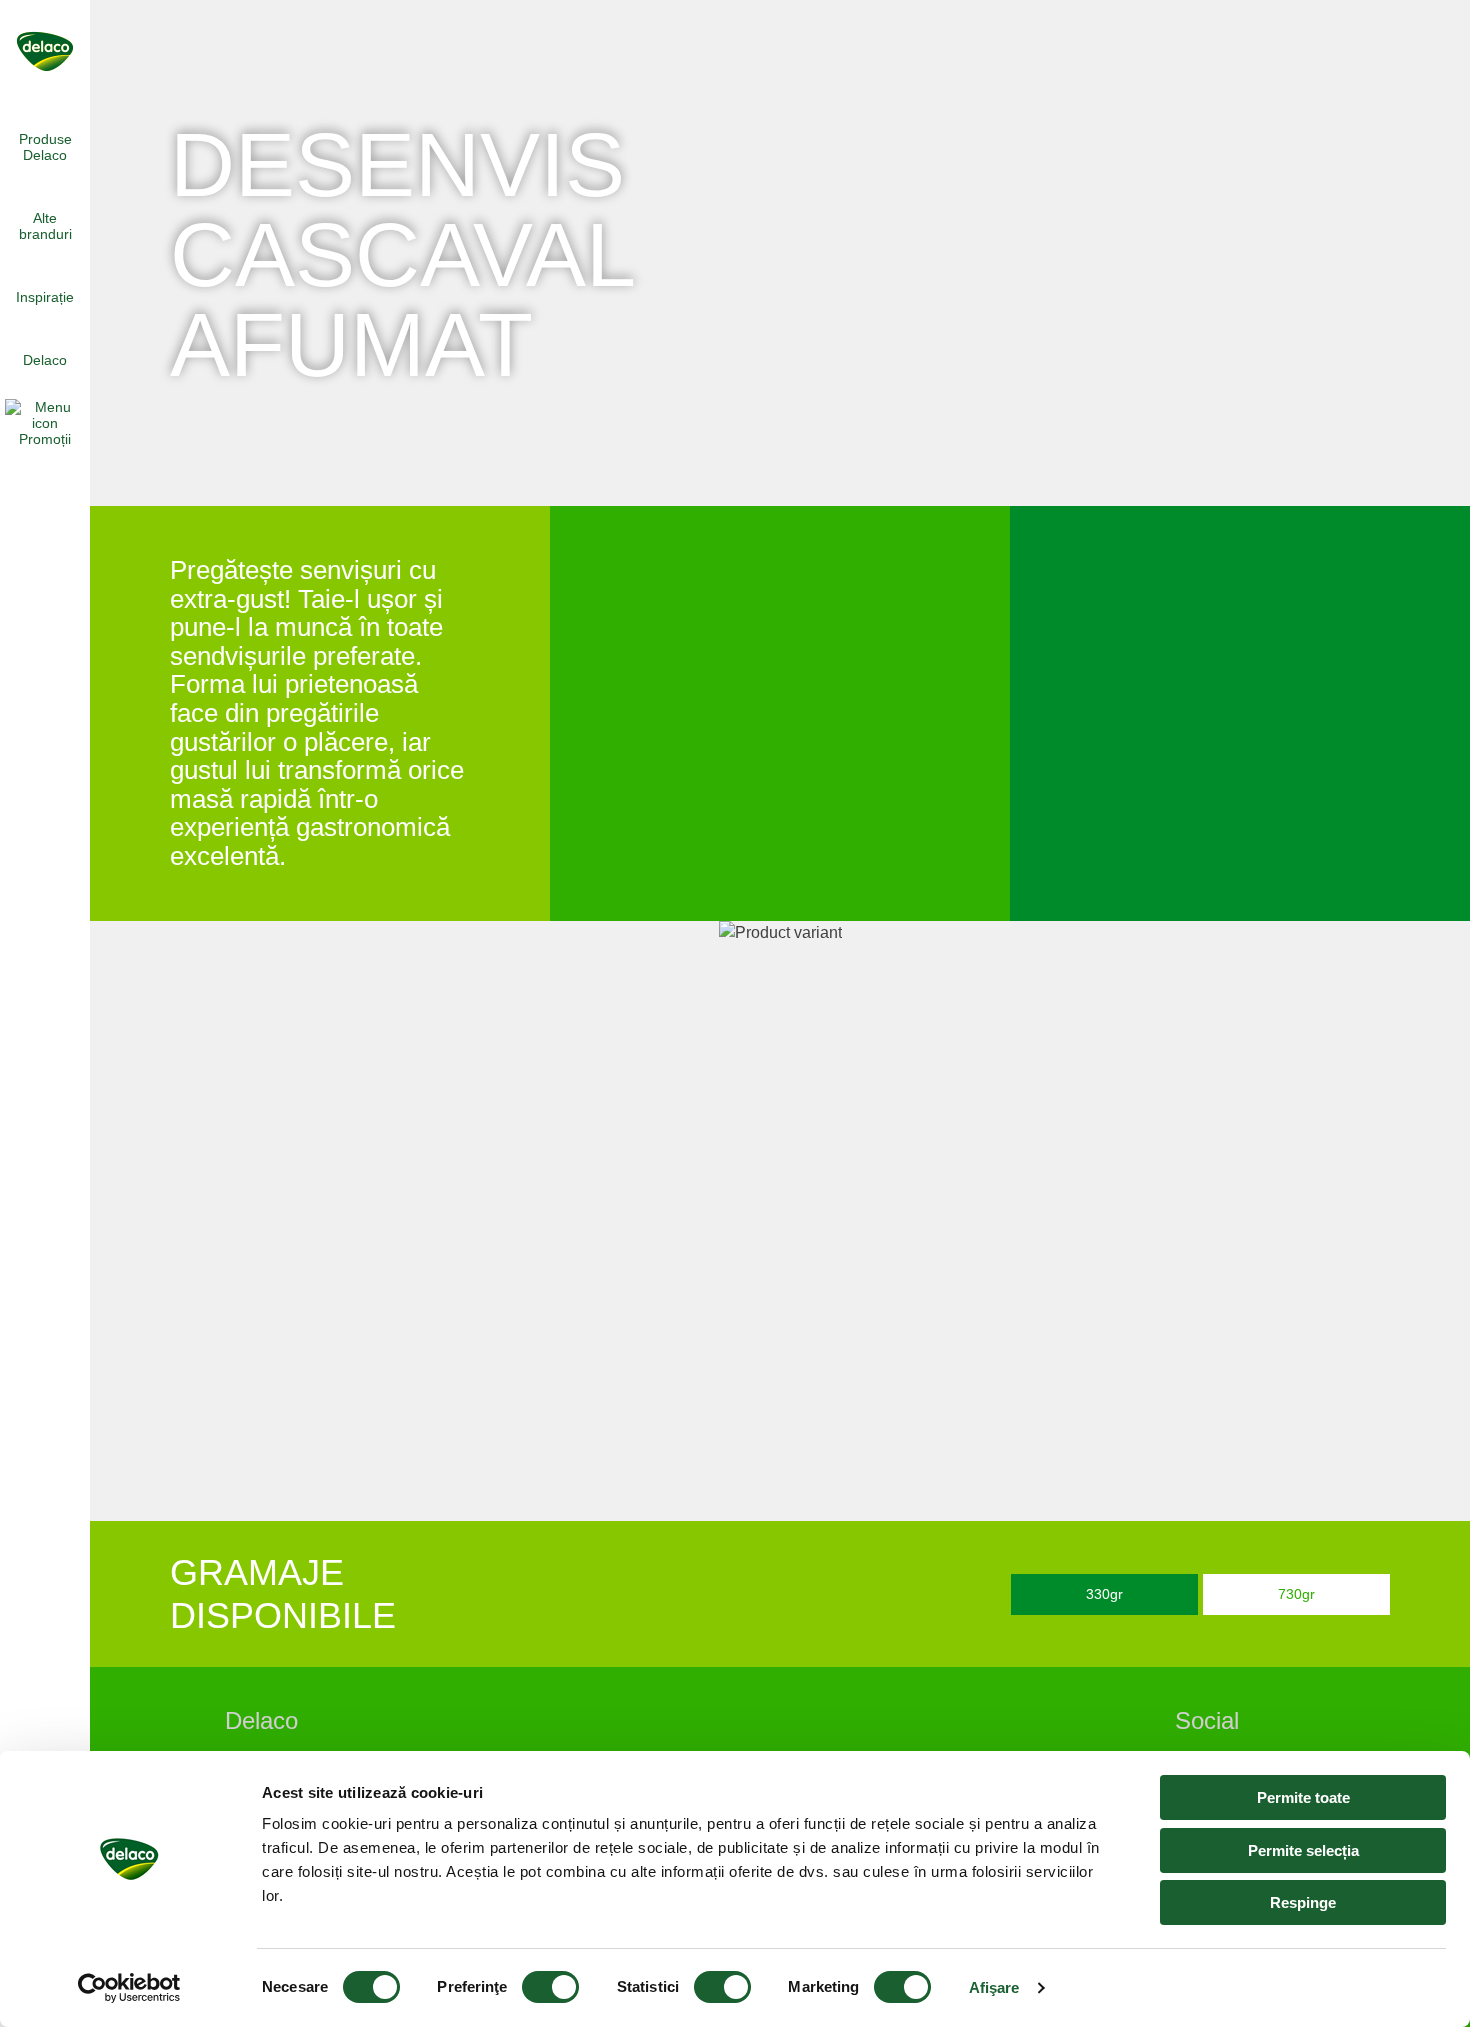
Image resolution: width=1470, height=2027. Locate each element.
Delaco (45, 360)
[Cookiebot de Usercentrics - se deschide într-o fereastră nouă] (129, 1988)
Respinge (1303, 1902)
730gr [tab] (1296, 1594)
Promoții (45, 439)
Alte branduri (45, 226)
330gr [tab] (1104, 1594)
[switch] (550, 1987)
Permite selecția (1303, 1850)
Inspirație (45, 297)
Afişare (994, 1987)
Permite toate (1303, 1797)
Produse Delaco (45, 147)
